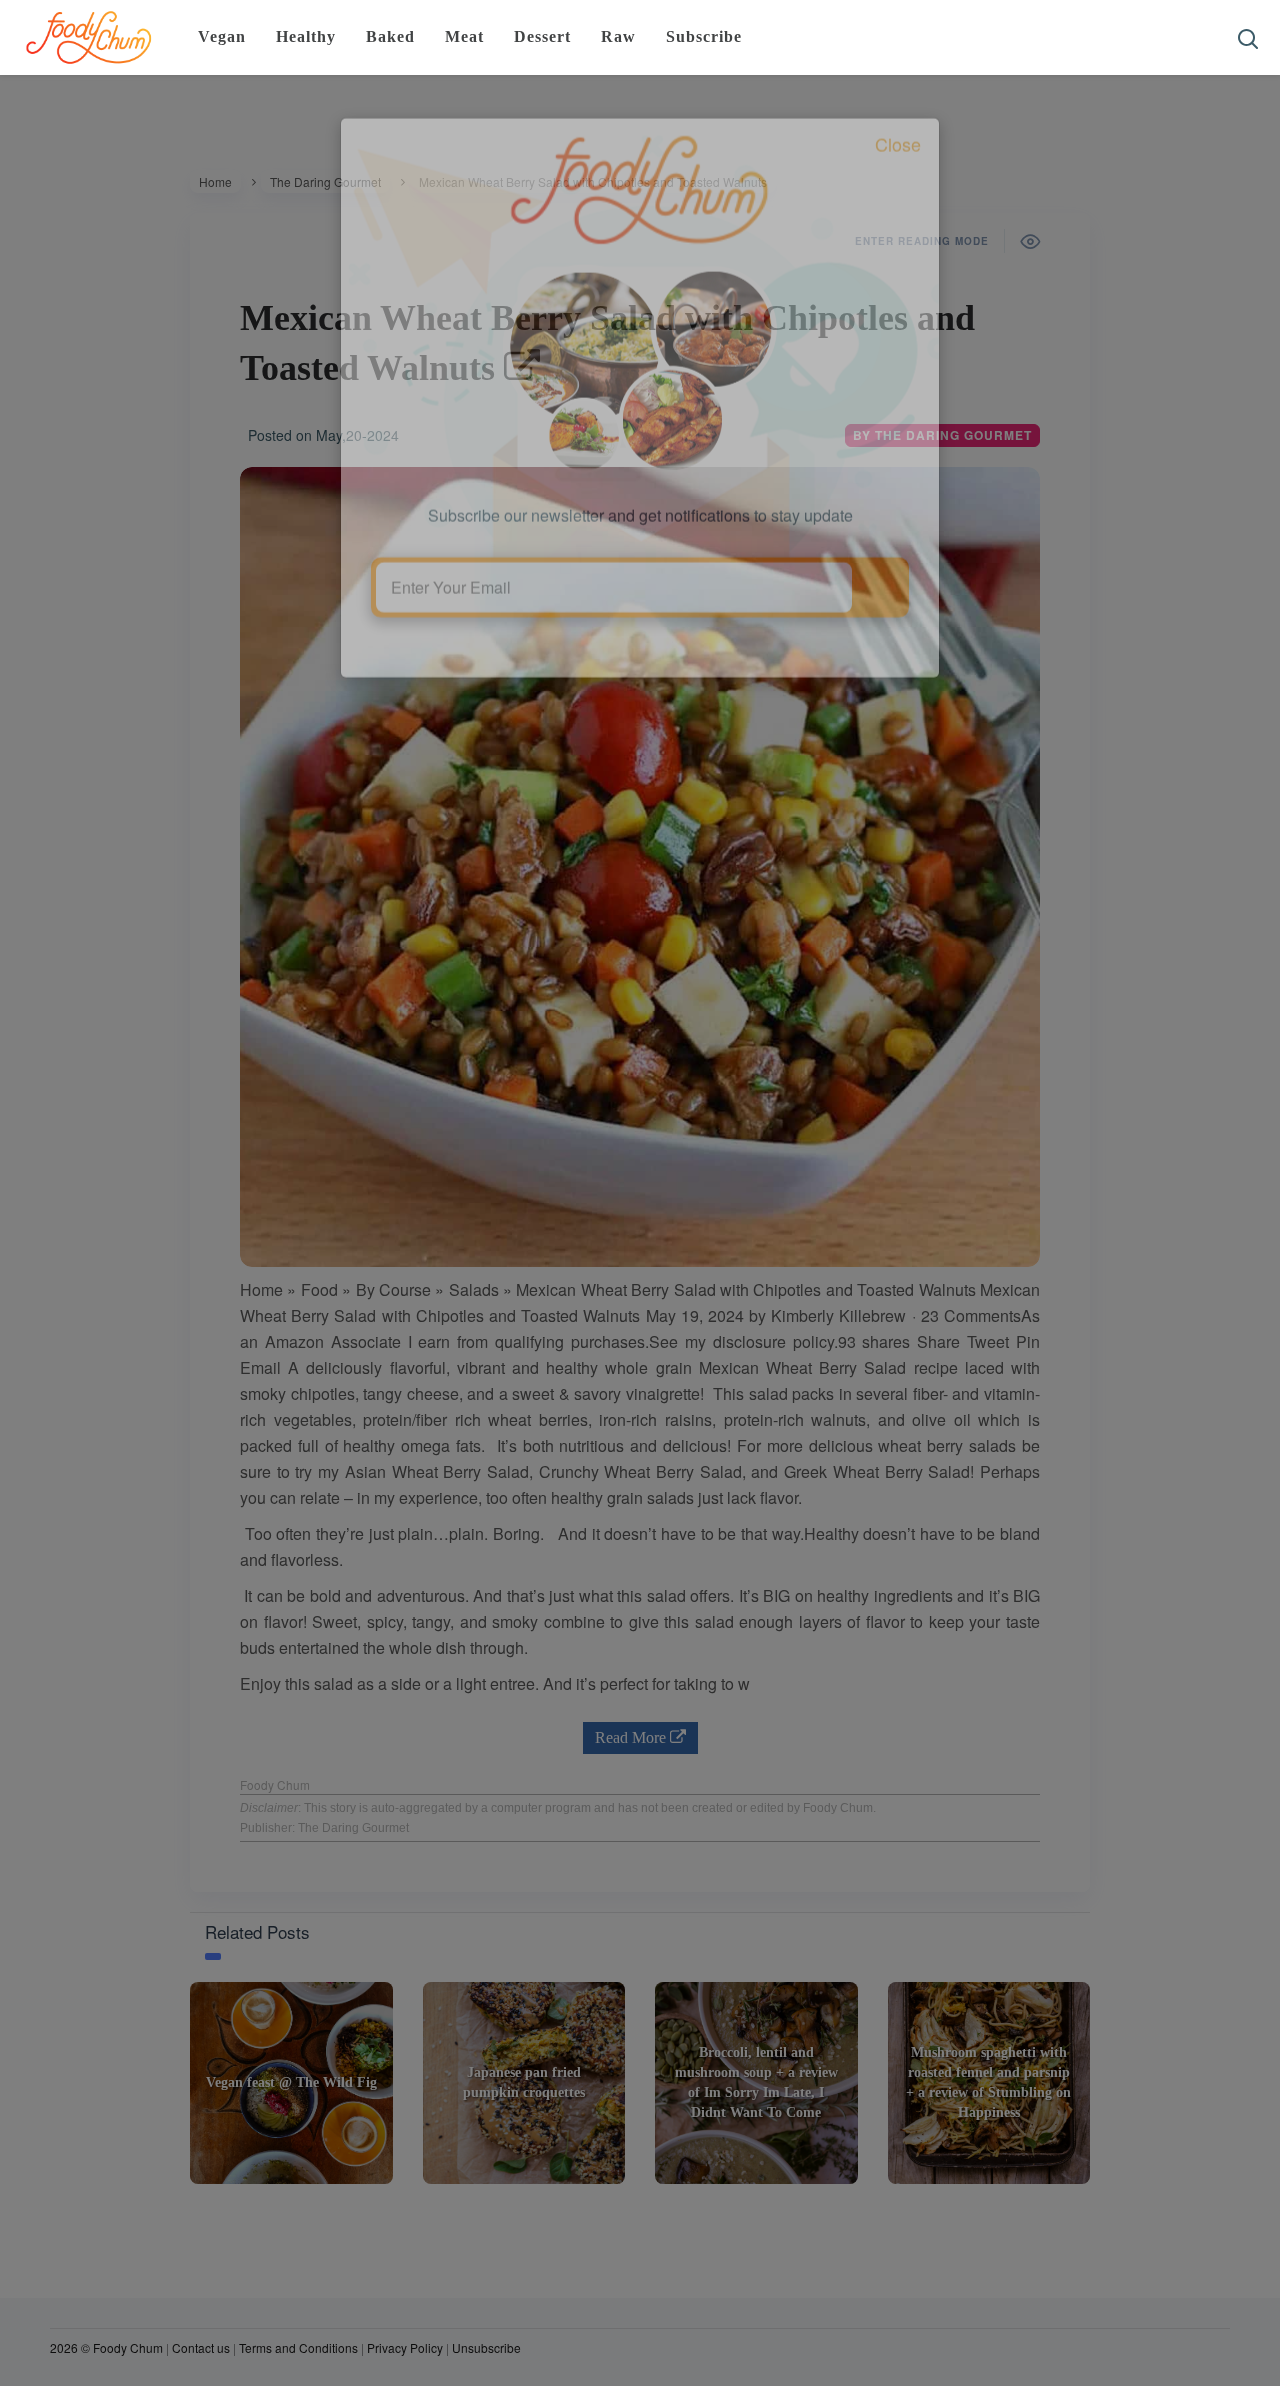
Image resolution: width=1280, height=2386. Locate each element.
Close (898, 236)
